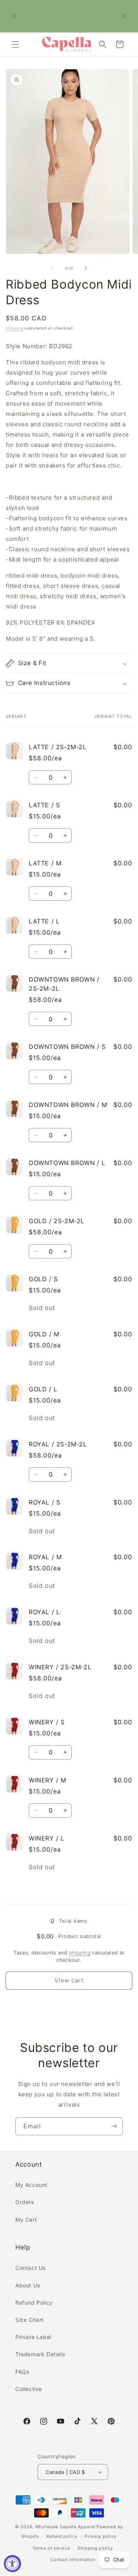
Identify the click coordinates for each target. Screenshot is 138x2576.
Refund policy (62, 2536)
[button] (15, 44)
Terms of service (51, 2548)
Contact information (73, 2560)
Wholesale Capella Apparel (65, 2527)
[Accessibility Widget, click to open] (12, 2564)
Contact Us (30, 2268)
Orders (25, 2202)
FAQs (22, 2372)
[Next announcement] (124, 16)
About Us (28, 2285)
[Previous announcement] (14, 16)
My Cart (26, 2220)
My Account (31, 2185)
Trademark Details (40, 2354)
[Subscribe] (114, 2126)
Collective (29, 2389)
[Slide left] (52, 268)
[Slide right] (86, 268)
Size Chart (30, 2320)
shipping (80, 1953)
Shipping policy (95, 2548)
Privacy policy (101, 2536)
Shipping (15, 328)
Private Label (33, 2337)
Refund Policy (34, 2302)
